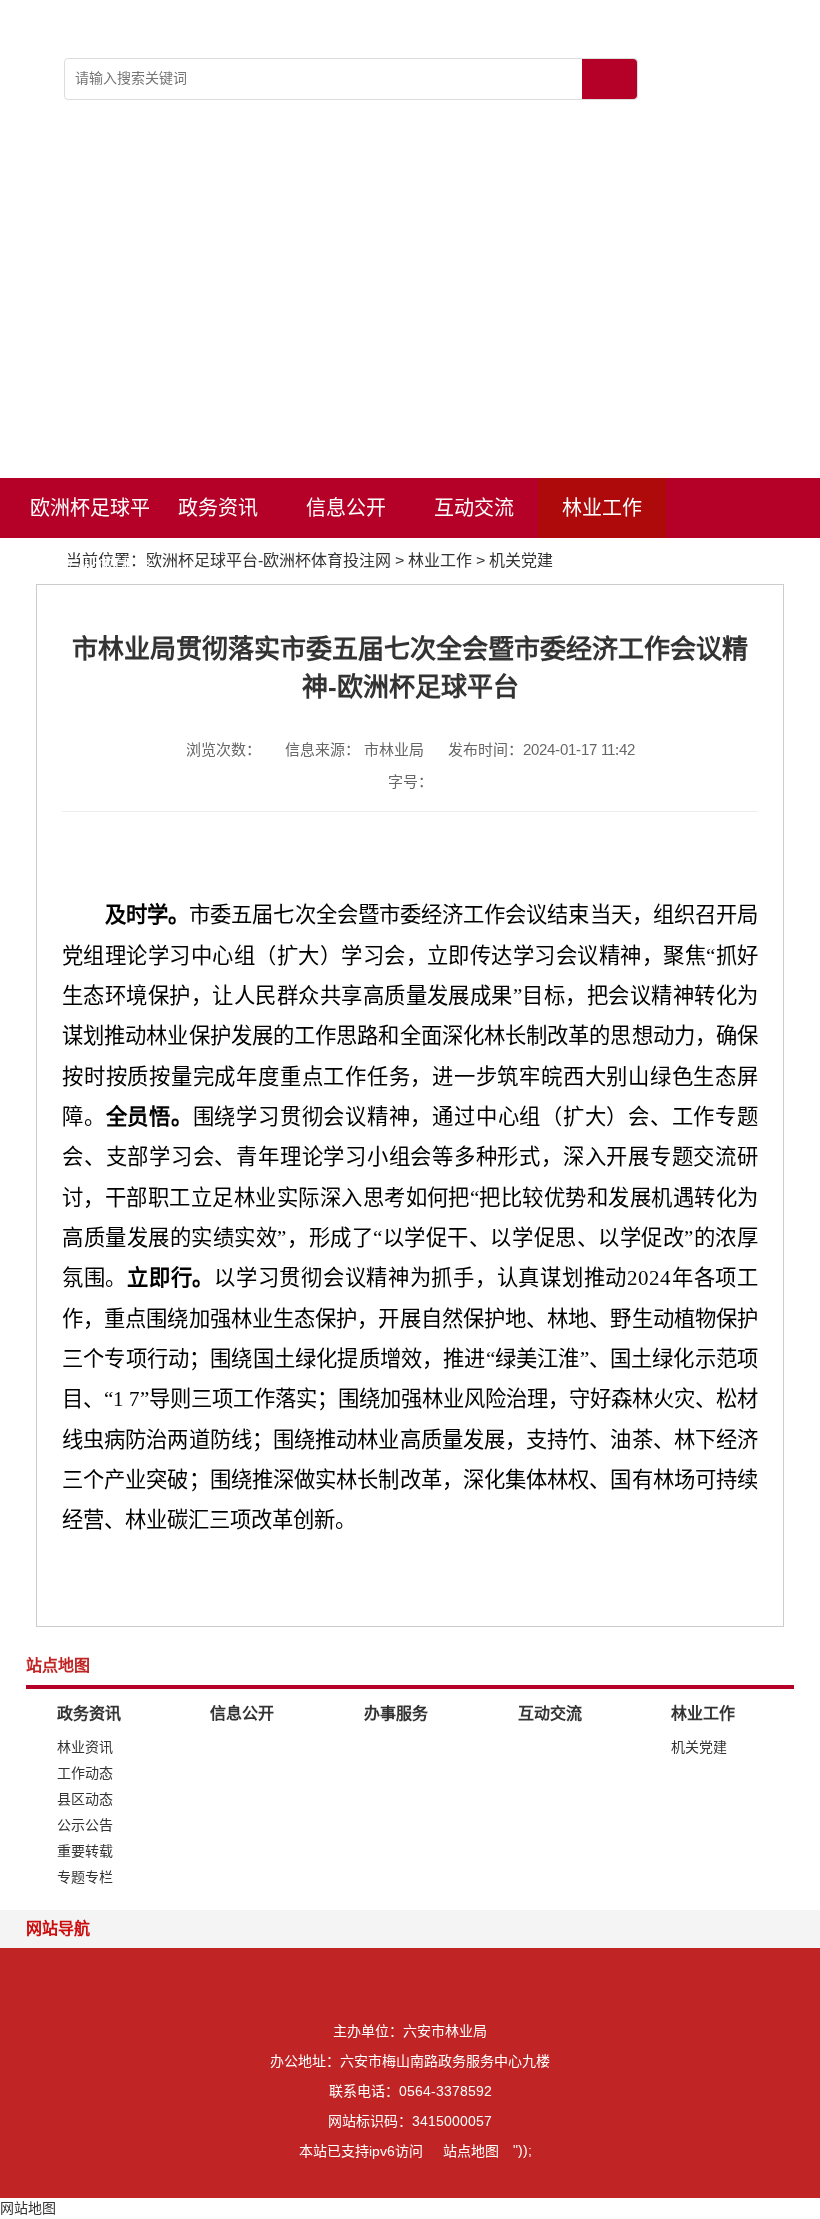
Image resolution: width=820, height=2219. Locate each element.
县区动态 (85, 1799)
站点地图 (471, 2151)
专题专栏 (85, 1877)
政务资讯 (218, 508)
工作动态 (85, 1773)
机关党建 (521, 560)
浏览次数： (223, 749)
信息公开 (346, 508)
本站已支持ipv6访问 (361, 2151)
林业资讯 (85, 1747)
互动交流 (474, 508)
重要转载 (85, 1851)
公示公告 (85, 1825)
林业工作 (602, 508)
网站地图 (28, 2208)
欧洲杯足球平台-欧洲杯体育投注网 (89, 517)
